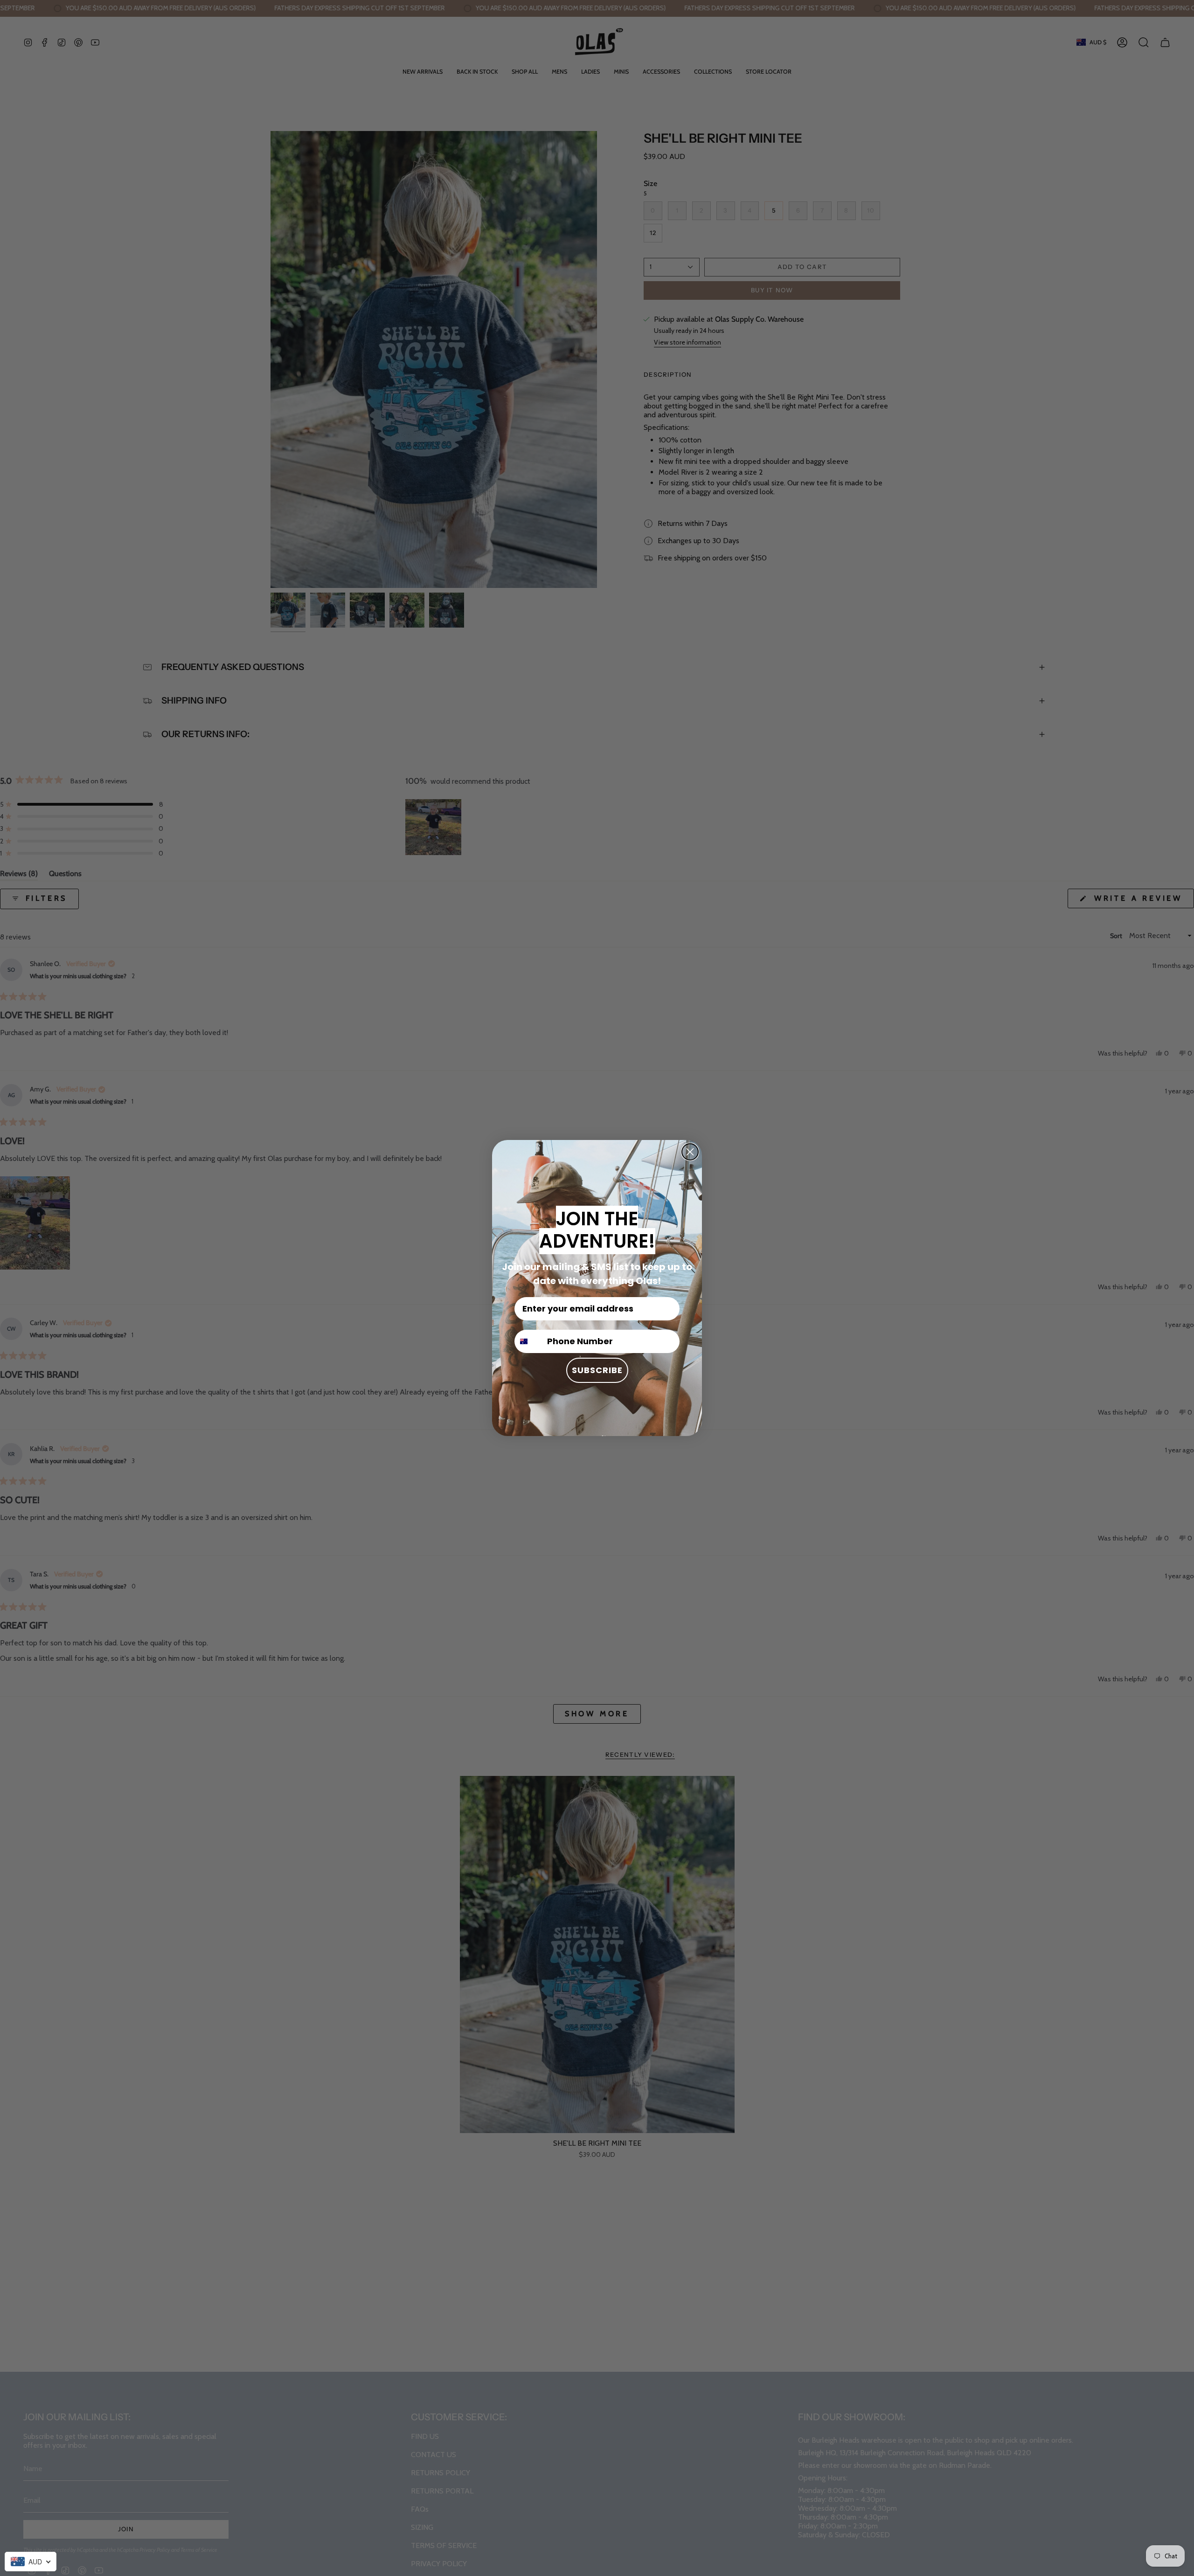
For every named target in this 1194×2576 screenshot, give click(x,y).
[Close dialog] (690, 1152)
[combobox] (31, 2562)
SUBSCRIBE (597, 1370)
